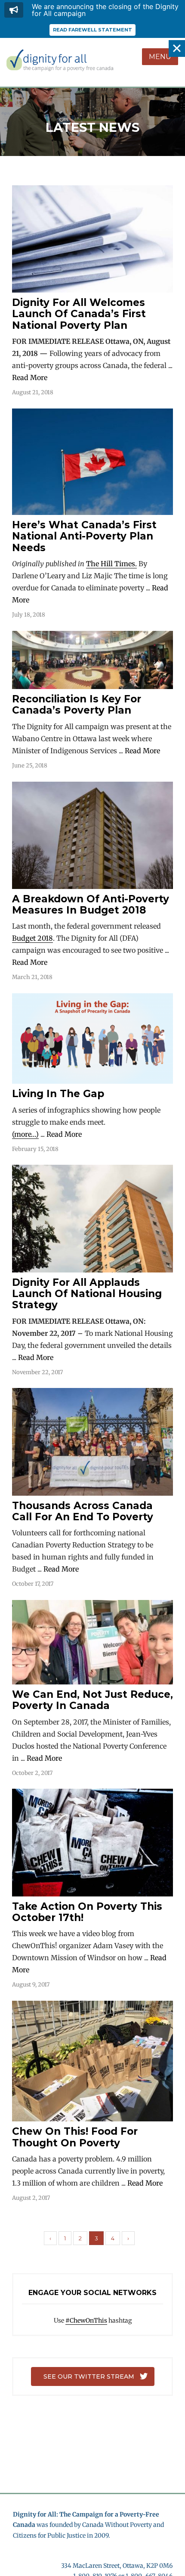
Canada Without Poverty (117, 2525)
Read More (30, 377)
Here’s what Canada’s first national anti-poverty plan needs (84, 536)
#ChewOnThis (86, 2320)
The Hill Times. (111, 564)
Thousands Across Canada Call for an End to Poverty (83, 1511)
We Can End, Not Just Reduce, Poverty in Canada (92, 1700)
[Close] (177, 48)
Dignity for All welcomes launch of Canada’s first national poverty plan (79, 314)
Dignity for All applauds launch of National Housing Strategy (87, 1294)
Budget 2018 (32, 938)
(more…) (25, 1134)
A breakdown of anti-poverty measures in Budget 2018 (91, 904)
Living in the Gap (58, 1094)
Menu (160, 57)
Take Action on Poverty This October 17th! (87, 1912)
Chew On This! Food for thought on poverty (75, 2137)
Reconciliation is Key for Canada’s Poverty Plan (77, 705)
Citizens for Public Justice (49, 2535)
